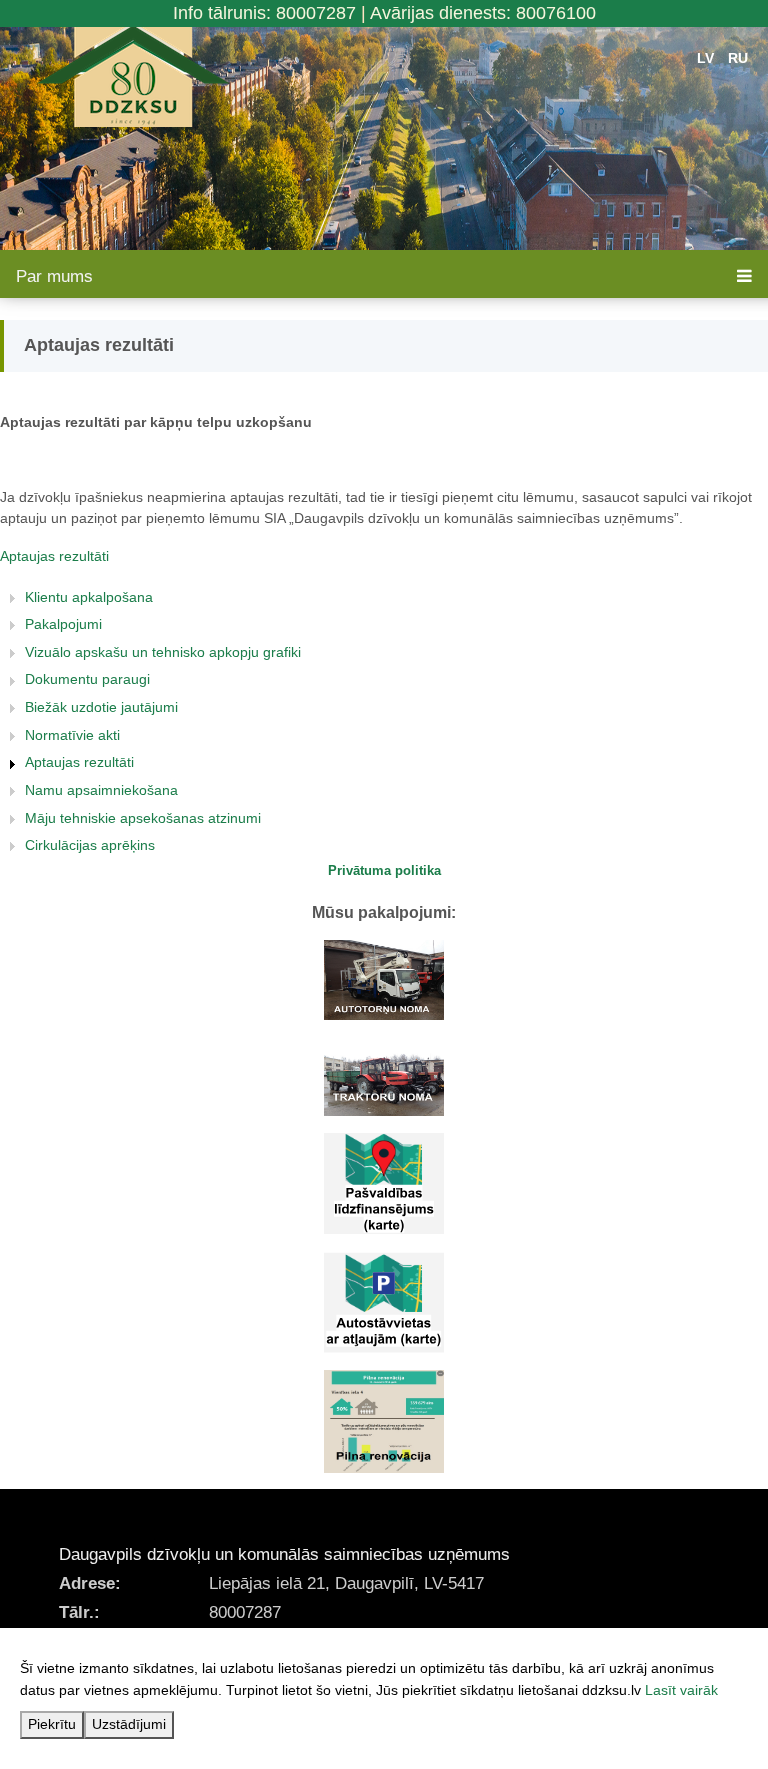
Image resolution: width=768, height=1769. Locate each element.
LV (705, 58)
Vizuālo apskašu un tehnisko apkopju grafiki (163, 652)
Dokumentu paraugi (87, 679)
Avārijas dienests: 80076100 (483, 13)
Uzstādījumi (129, 1724)
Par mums (54, 276)
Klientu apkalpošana (89, 597)
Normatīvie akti (72, 735)
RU (738, 58)
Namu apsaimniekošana (101, 790)
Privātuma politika (384, 870)
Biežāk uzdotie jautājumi (101, 707)
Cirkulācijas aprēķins (90, 845)
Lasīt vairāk (681, 1690)
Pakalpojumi (63, 624)
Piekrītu (52, 1724)
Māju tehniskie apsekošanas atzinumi (143, 818)
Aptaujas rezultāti (54, 556)
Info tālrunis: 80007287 (264, 13)
